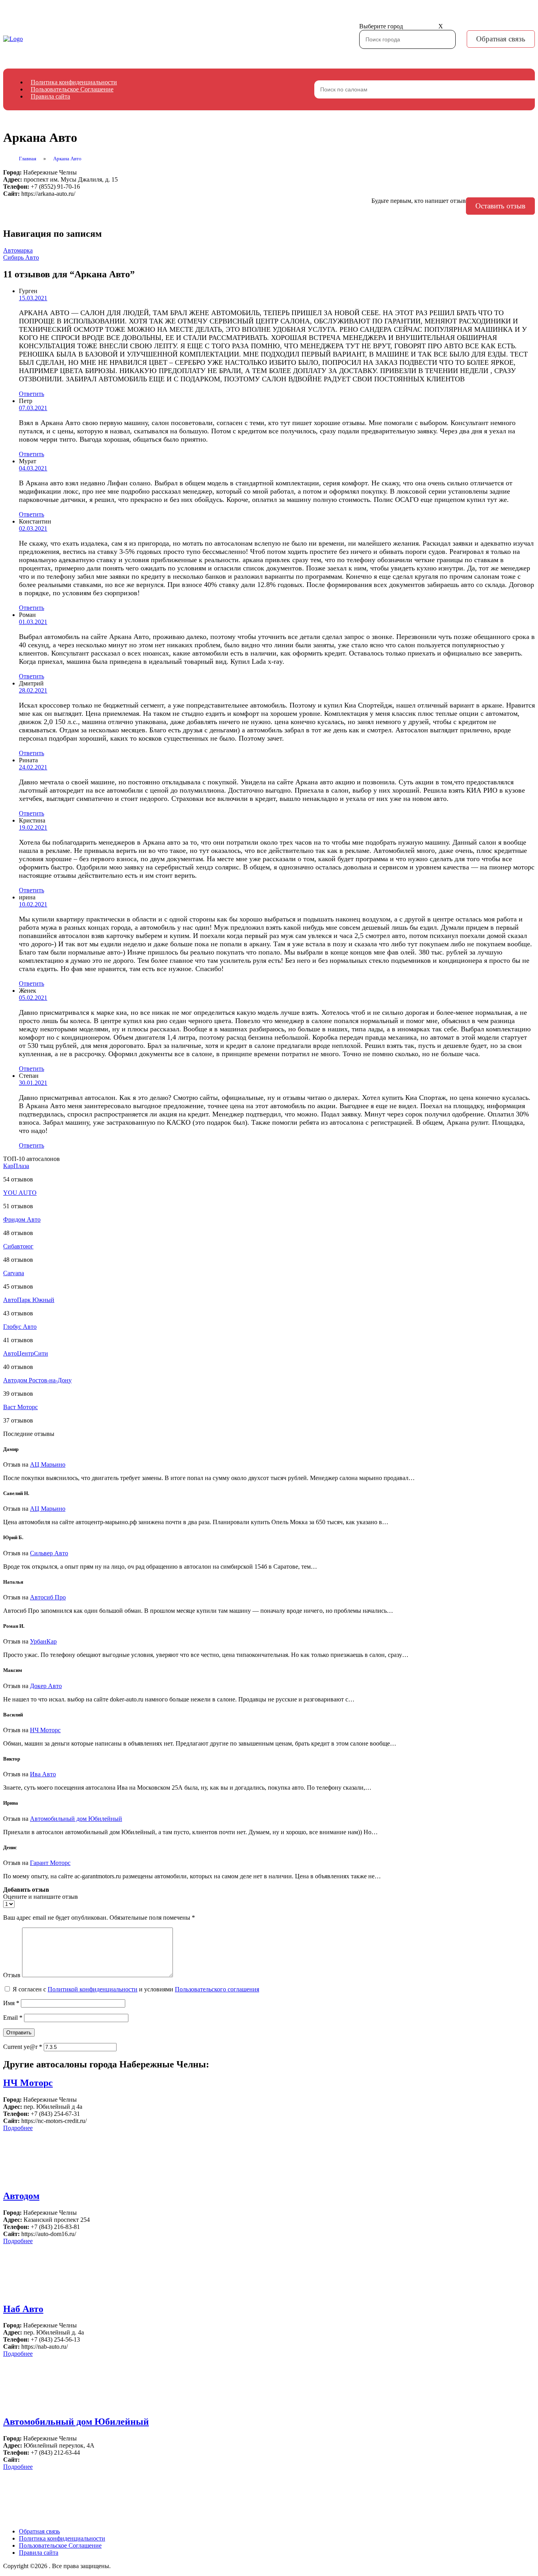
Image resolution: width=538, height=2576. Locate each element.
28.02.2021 (33, 690)
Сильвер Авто (49, 1553)
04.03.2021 (33, 468)
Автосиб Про (48, 1597)
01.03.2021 (33, 622)
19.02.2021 (33, 827)
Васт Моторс (20, 1407)
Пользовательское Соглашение (72, 89)
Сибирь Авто (21, 257)
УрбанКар (43, 1641)
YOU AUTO (20, 1193)
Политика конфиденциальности (74, 82)
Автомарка (18, 250)
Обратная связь (501, 39)
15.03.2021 (33, 298)
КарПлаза (16, 1166)
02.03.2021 (33, 528)
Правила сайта (50, 96)
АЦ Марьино (48, 1464)
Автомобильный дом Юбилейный (76, 1819)
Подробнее (18, 2128)
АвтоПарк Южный (29, 1300)
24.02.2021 (33, 767)
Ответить (32, 394)
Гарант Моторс (50, 1863)
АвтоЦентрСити (26, 1353)
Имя (11, 2003)
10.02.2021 (33, 904)
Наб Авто (23, 2309)
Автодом (21, 2196)
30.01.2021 (33, 1083)
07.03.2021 (33, 408)
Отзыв (12, 1975)
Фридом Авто (22, 1219)
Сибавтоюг (18, 1246)
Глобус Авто (20, 1327)
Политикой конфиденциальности (93, 1989)
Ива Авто (43, 1774)
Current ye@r (23, 2047)
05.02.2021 (33, 998)
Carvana (14, 1273)
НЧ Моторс (45, 1730)
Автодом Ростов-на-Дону (37, 1380)
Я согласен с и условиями (136, 1989)
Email (13, 2018)
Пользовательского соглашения (217, 1989)
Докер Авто (46, 1686)
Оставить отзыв (500, 206)
